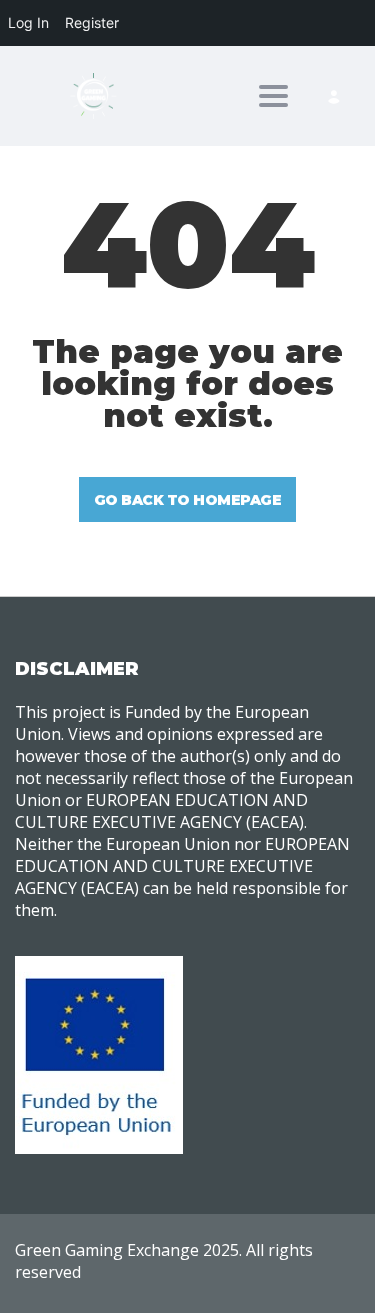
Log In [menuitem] (28, 22)
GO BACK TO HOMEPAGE (188, 500)
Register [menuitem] (92, 22)
